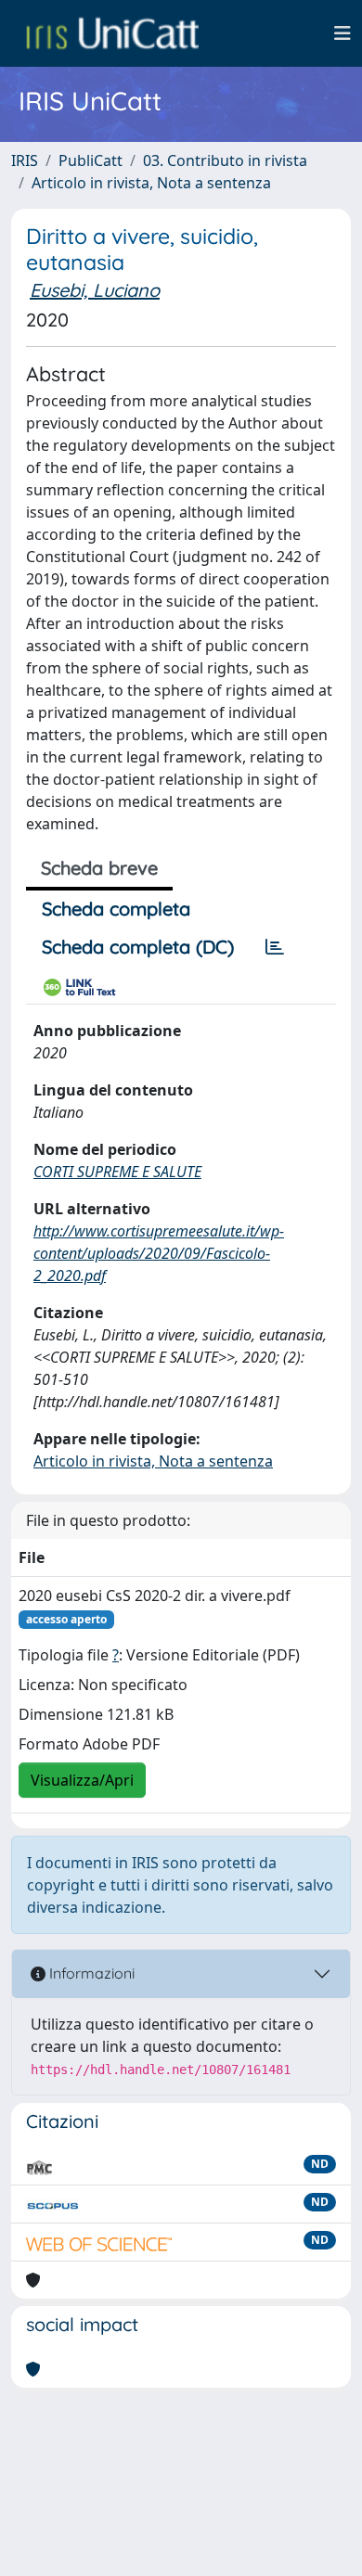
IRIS (25, 160)
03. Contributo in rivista (225, 160)
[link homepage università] (112, 33)
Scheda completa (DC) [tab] (138, 947)
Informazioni (90, 1973)
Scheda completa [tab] (116, 909)
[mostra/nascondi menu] (343, 33)
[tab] (275, 947)
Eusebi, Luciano (95, 290)
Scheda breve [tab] (99, 868)
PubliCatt (90, 160)
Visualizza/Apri (82, 1780)
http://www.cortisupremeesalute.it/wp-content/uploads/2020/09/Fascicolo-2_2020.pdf (159, 1253)
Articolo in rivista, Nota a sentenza (151, 183)
